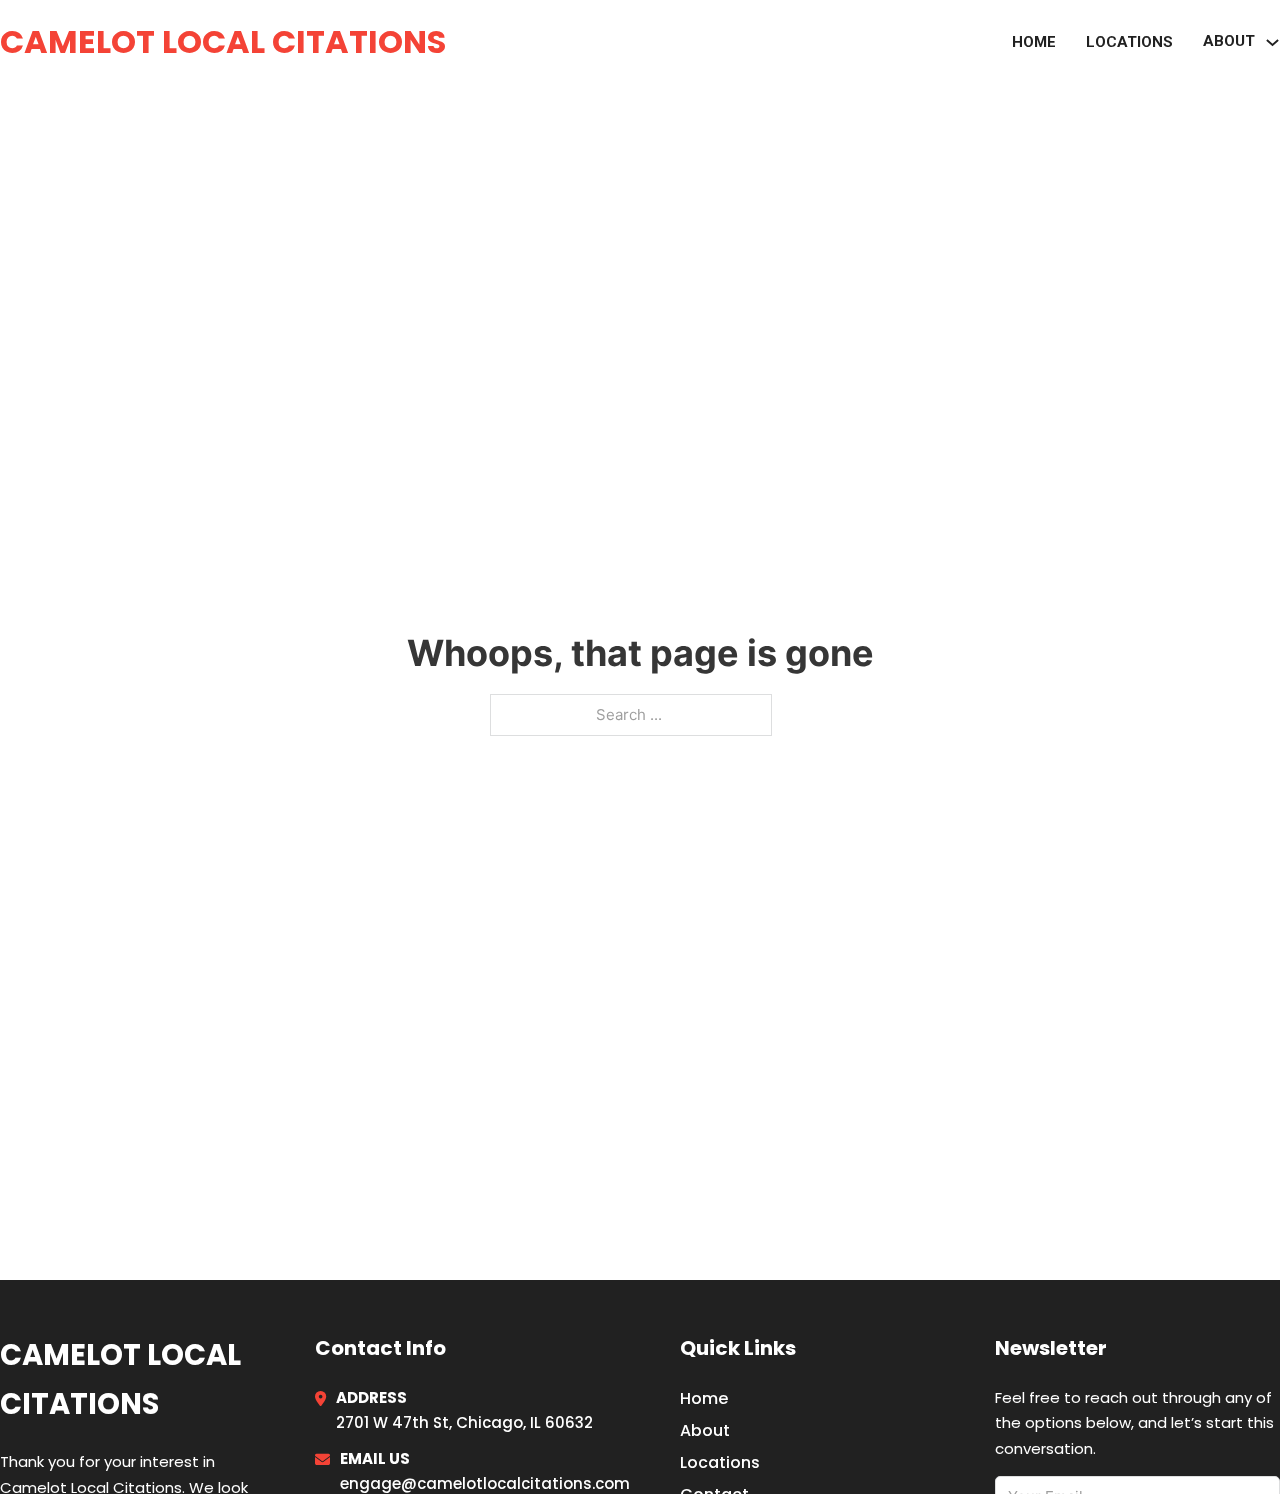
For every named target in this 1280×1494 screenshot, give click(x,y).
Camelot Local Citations (223, 41)
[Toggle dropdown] (1272, 42)
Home (1034, 42)
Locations (1129, 42)
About (705, 1430)
